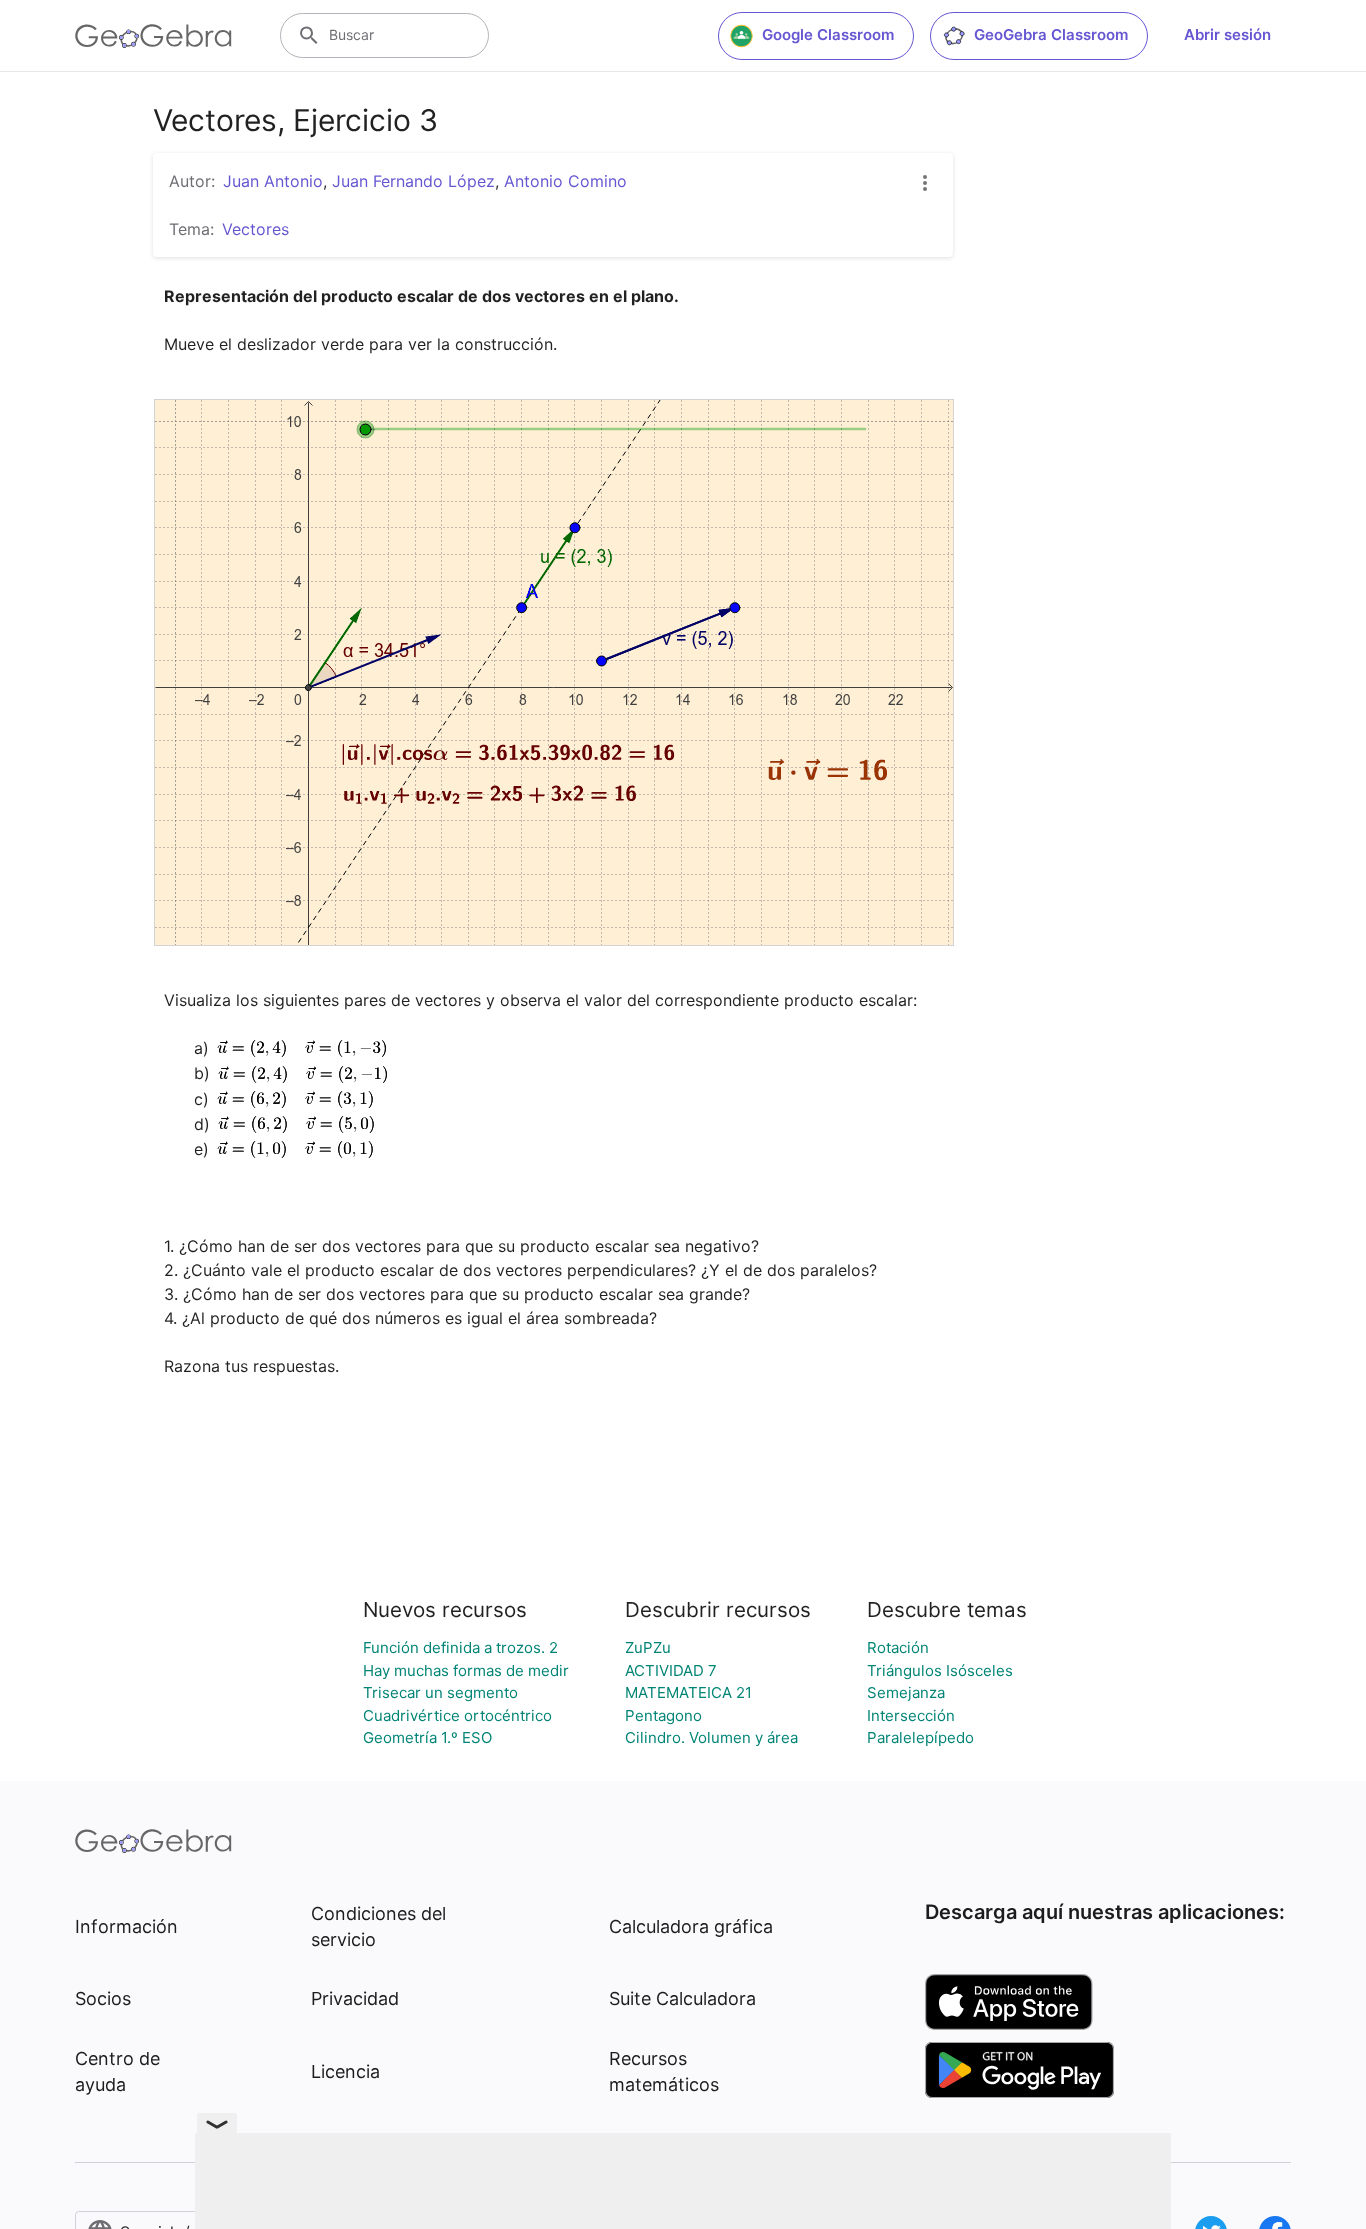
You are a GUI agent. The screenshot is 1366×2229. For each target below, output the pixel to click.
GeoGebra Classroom (1051, 34)
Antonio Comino (565, 181)
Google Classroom (828, 34)
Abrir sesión (1227, 34)
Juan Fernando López (413, 181)
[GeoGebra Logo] (153, 36)
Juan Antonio (273, 181)
